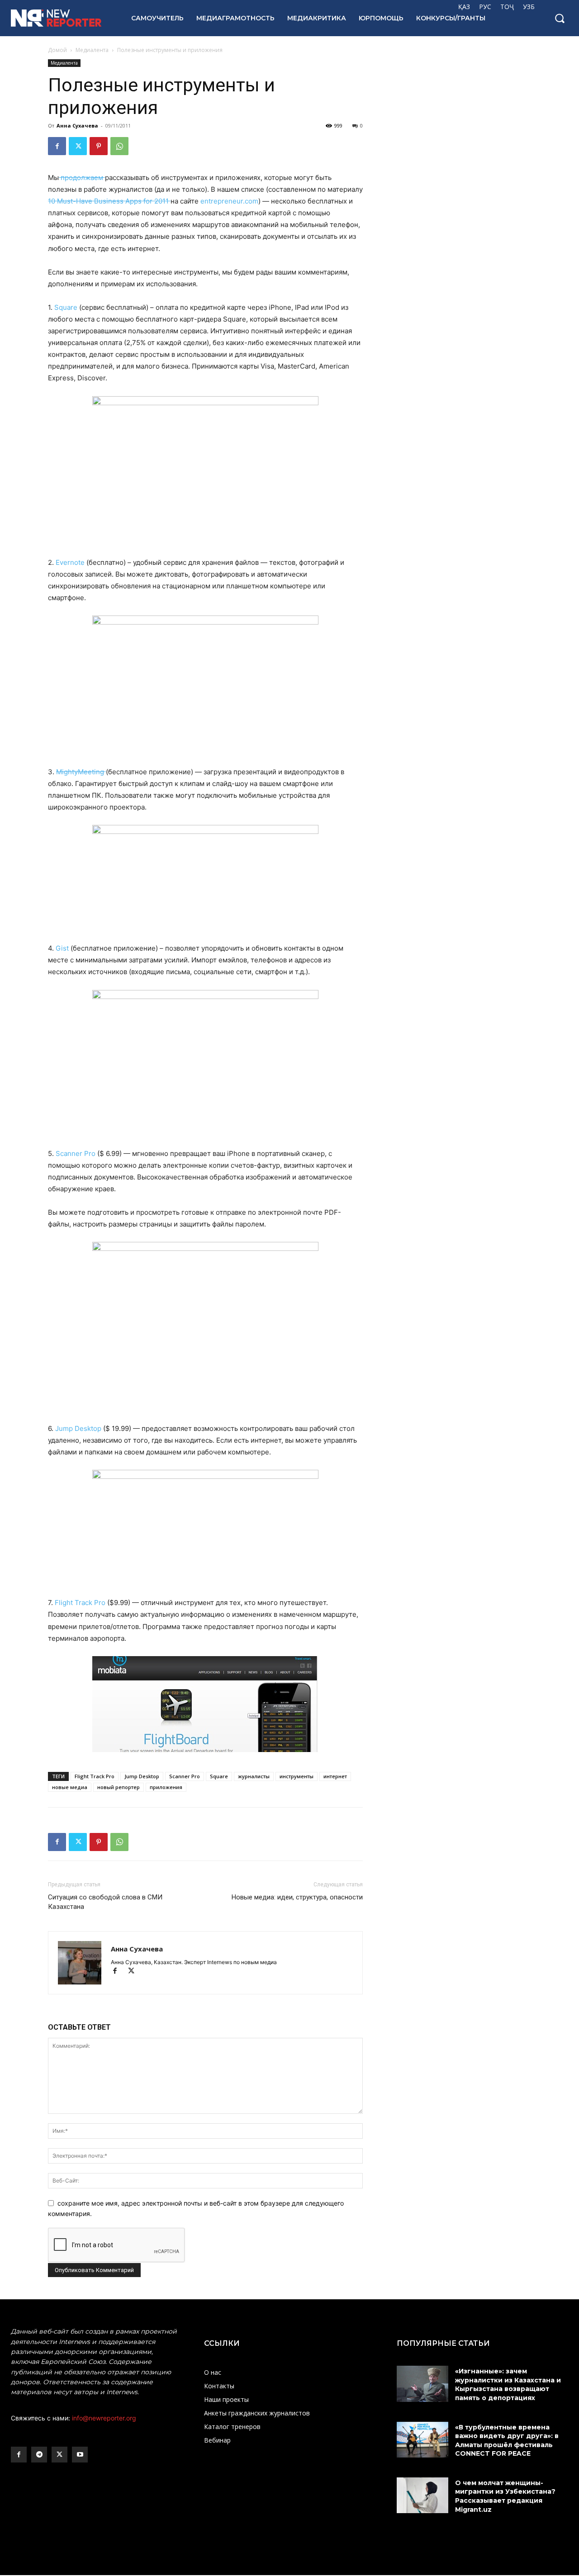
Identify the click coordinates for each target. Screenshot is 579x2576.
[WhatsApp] (119, 146)
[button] (560, 18)
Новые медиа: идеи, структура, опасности (297, 1897)
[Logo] (61, 18)
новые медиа (70, 1787)
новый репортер (119, 1787)
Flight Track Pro (81, 1603)
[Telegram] (39, 2455)
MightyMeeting (81, 772)
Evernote (70, 562)
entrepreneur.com (229, 201)
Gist (62, 948)
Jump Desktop (79, 1428)
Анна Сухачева (77, 125)
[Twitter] (78, 146)
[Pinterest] (99, 146)
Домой (57, 50)
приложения (166, 1787)
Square (65, 307)
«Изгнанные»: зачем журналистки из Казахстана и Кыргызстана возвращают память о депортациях (508, 2384)
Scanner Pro (76, 1153)
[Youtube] (80, 2455)
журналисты (254, 1776)
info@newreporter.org (104, 2418)
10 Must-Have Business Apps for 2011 (109, 201)
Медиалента (92, 50)
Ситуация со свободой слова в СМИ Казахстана (105, 1902)
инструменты (297, 1776)
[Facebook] (57, 146)
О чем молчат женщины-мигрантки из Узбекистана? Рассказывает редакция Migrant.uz (505, 2496)
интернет (335, 1776)
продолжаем (82, 178)
